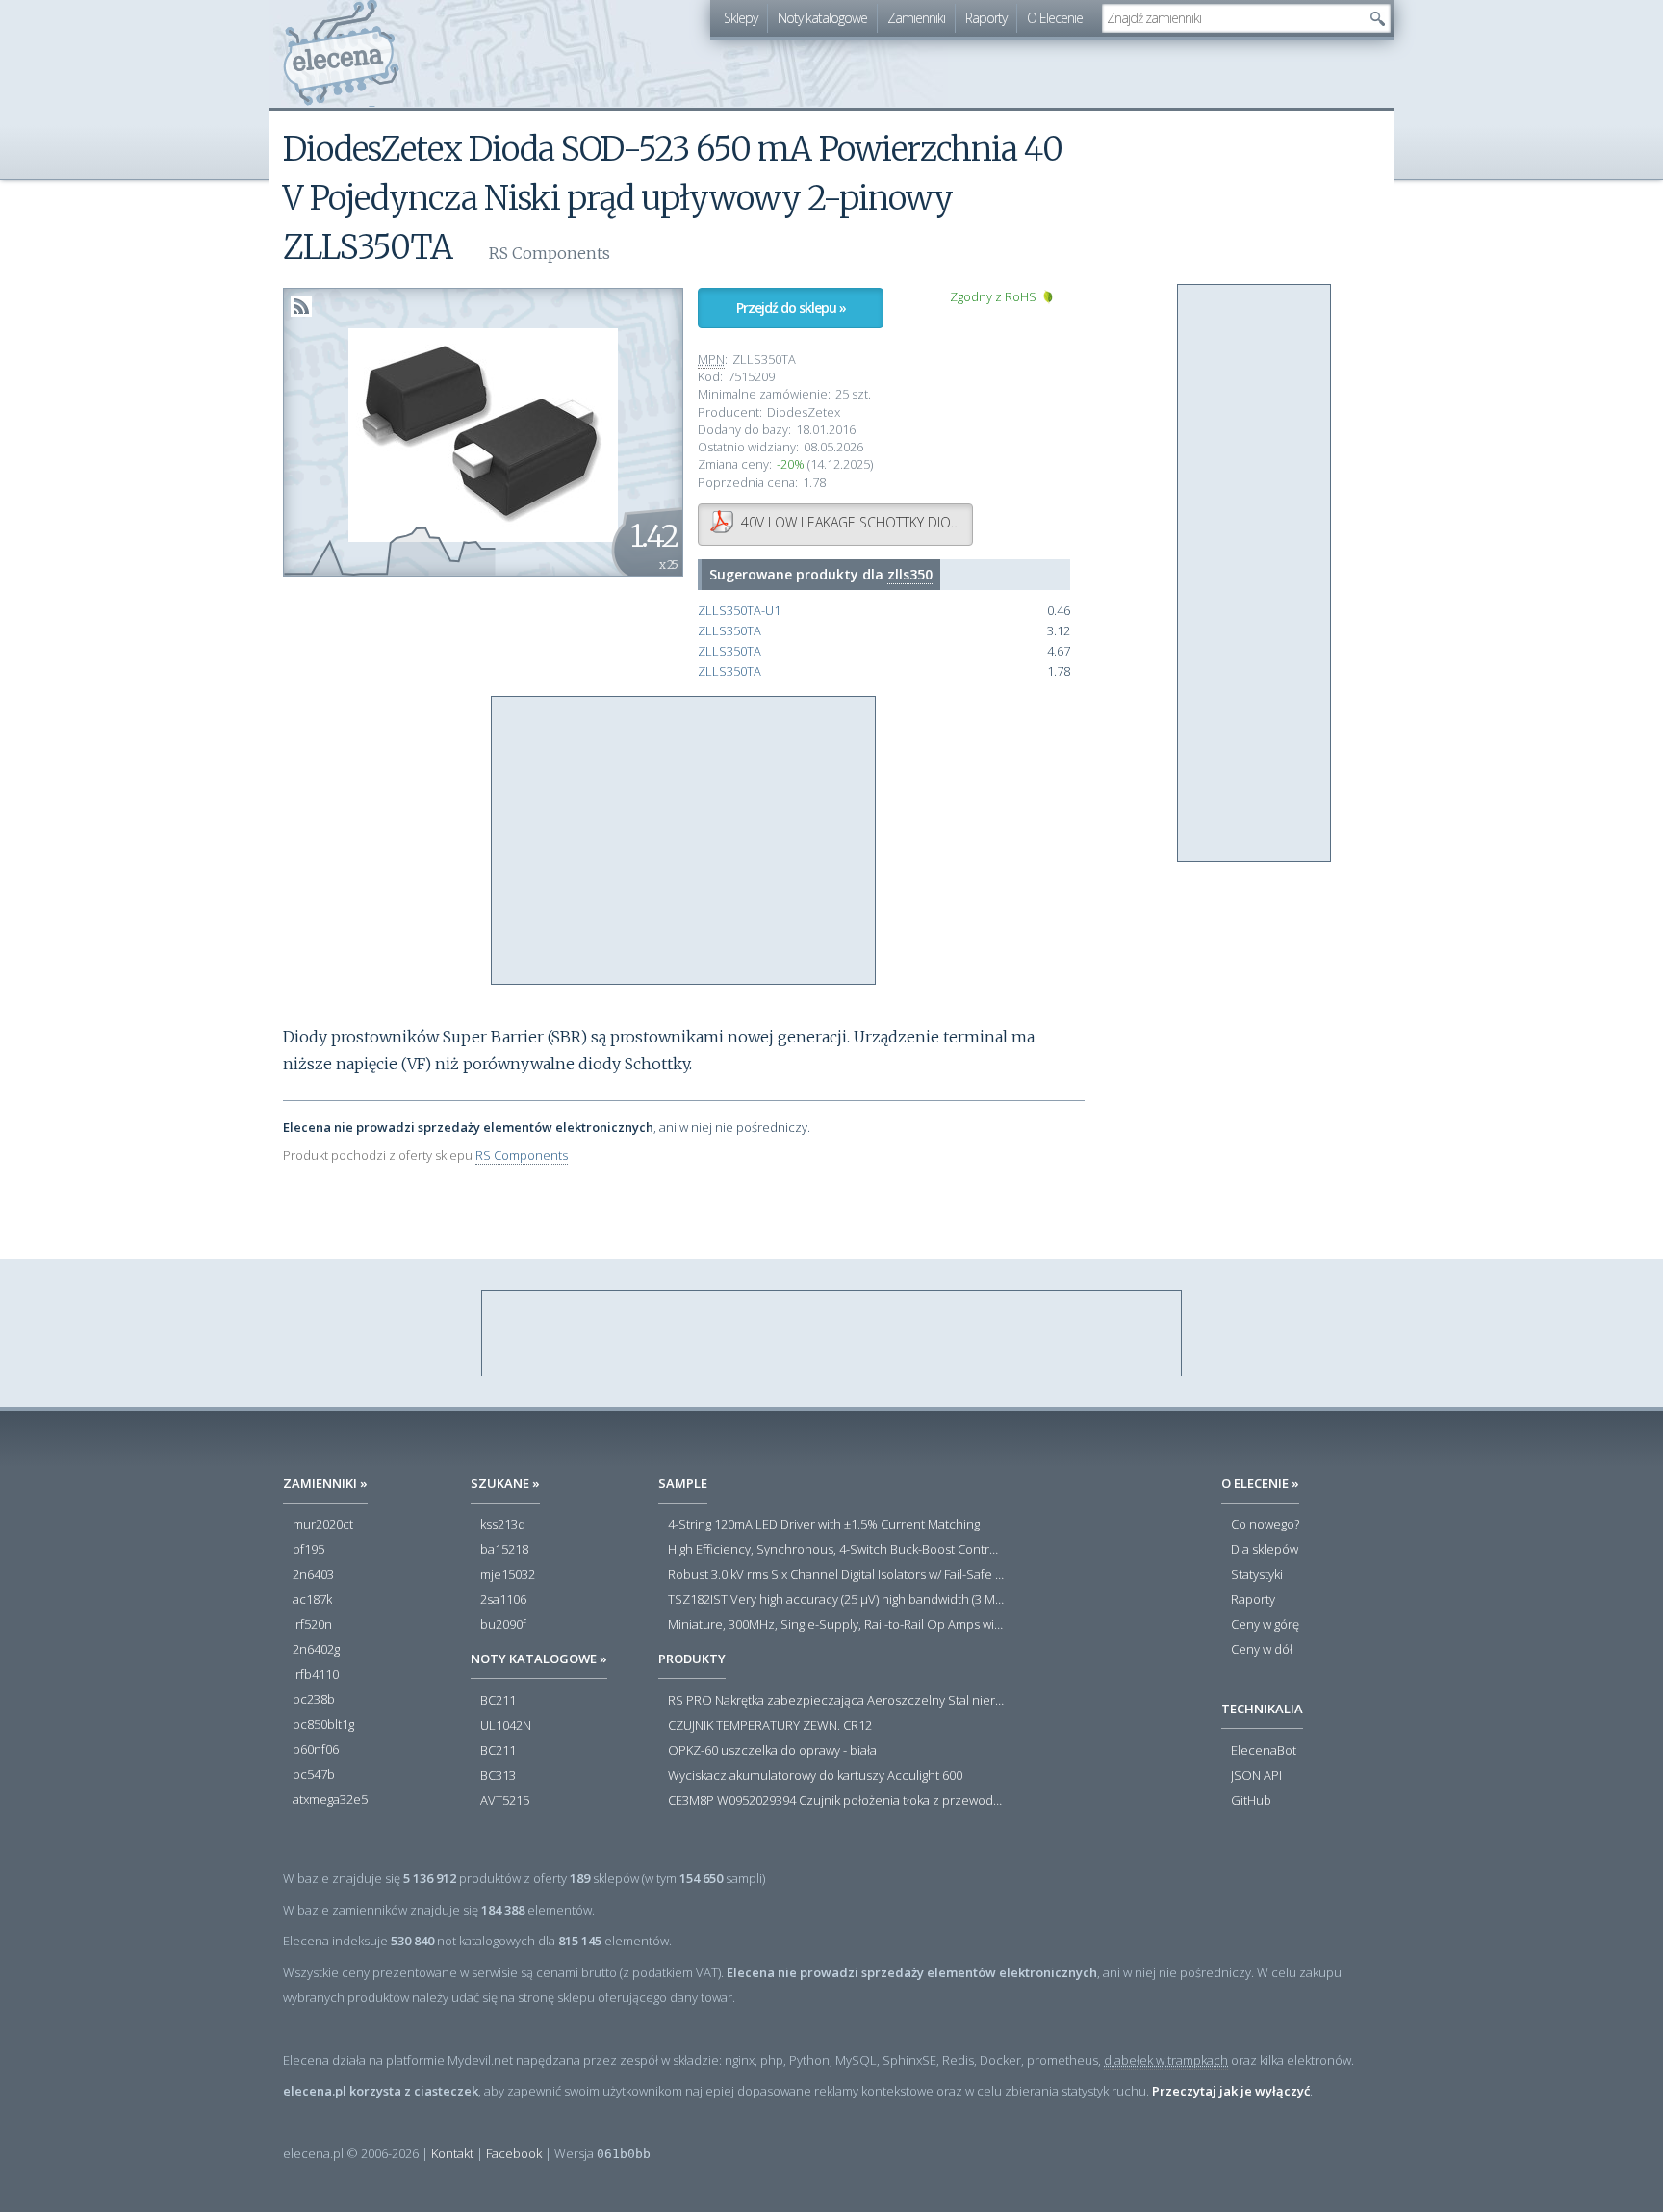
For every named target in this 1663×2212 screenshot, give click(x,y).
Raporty (986, 18)
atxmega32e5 (330, 1800)
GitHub (1251, 1801)
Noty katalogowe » (539, 1659)
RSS (301, 306)
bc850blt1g (323, 1725)
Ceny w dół (1262, 1650)
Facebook (514, 2153)
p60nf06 (316, 1750)
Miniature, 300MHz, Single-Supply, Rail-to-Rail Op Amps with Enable (836, 1625)
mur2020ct (323, 1525)
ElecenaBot (1264, 1751)
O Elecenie (1055, 18)
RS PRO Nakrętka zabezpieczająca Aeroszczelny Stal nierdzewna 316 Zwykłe (836, 1701)
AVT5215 (505, 1801)
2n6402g (316, 1650)
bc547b (314, 1775)
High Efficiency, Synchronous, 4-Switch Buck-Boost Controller (836, 1550)
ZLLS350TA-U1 (739, 611)
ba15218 (504, 1550)
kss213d (503, 1525)
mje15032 (508, 1575)
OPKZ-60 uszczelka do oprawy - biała (772, 1751)
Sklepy (741, 18)
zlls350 (910, 574)
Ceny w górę (1265, 1625)
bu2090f (503, 1625)
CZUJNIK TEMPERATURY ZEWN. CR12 (770, 1726)
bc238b (314, 1700)
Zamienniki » (325, 1483)
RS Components (522, 1155)
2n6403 (313, 1575)
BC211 (498, 1701)
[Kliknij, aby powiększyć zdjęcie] (483, 433)
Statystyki (1257, 1575)
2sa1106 (503, 1600)
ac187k (312, 1600)
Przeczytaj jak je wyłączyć (1231, 2091)
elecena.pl (341, 53)
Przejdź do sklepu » (791, 308)
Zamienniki (916, 18)
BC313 (498, 1776)
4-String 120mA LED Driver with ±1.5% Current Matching (824, 1525)
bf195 (308, 1550)
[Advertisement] (684, 841)
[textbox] (1232, 18)
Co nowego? (1265, 1525)
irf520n (312, 1625)
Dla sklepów (1265, 1550)
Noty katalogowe (822, 18)
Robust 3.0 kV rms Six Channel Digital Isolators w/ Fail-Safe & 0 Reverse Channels (836, 1575)
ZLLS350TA (729, 631)
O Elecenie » (1260, 1483)
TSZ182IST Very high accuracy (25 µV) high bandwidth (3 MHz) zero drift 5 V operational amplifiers (836, 1600)
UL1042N (506, 1726)
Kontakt (452, 2153)
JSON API (1256, 1776)
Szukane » (505, 1483)
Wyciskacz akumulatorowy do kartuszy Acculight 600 (815, 1776)
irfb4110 (316, 1675)
